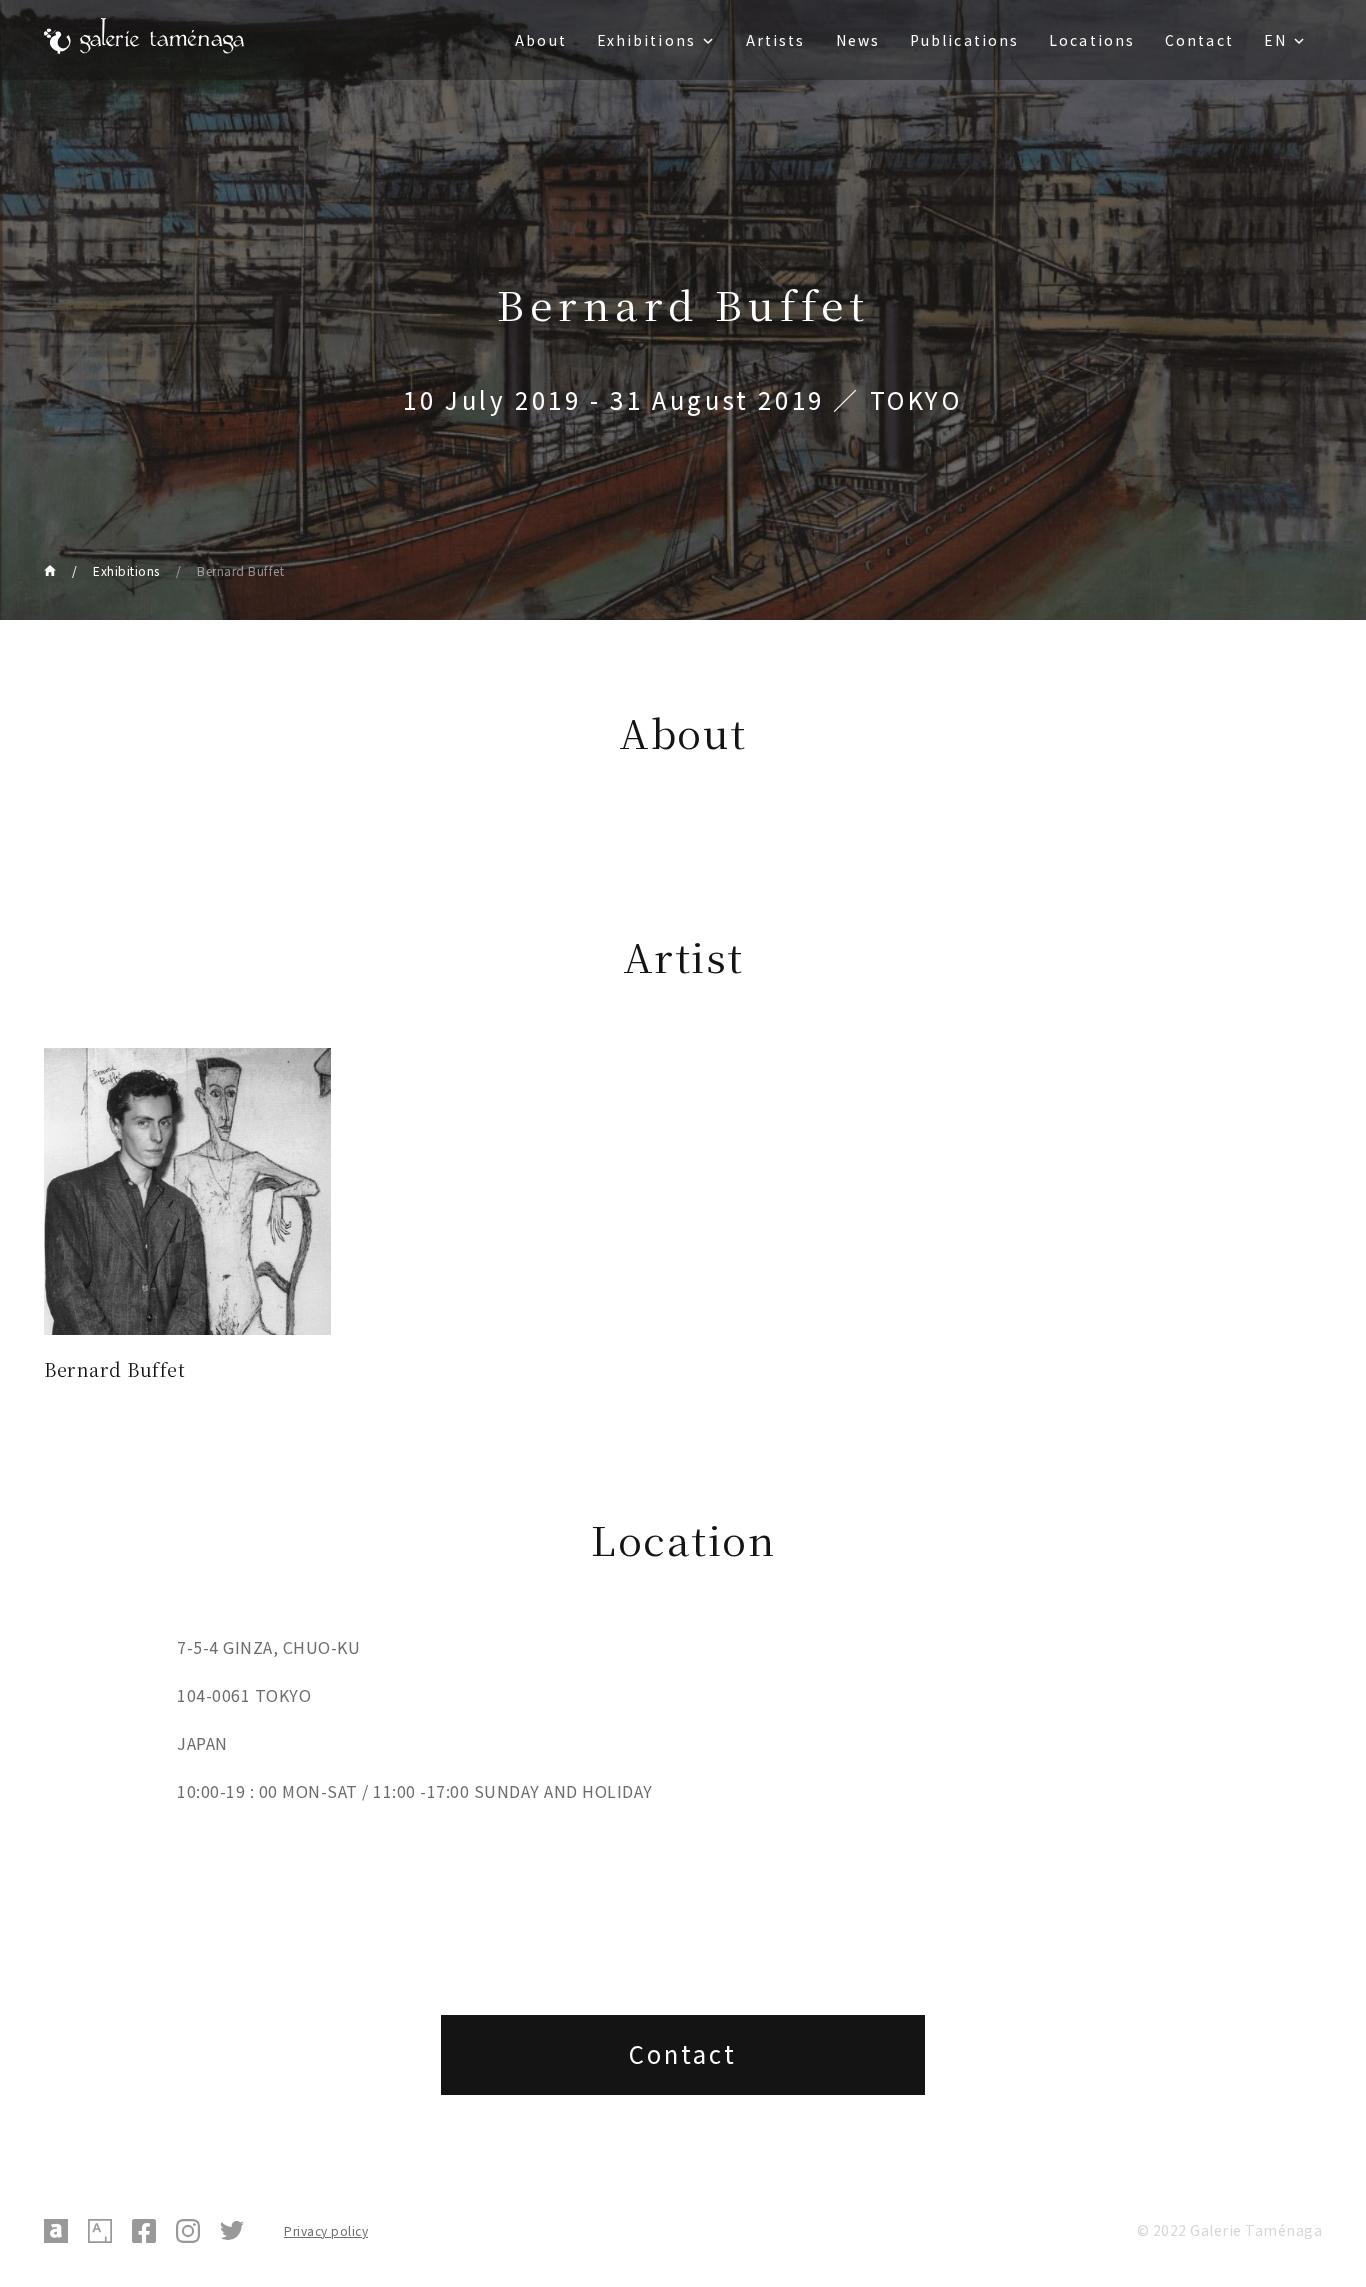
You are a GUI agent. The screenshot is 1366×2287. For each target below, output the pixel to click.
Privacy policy (326, 2230)
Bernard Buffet (240, 570)
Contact (1199, 40)
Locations (1092, 40)
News (858, 40)
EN (1275, 40)
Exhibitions (646, 40)
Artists (776, 40)
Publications (964, 40)
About (541, 40)
